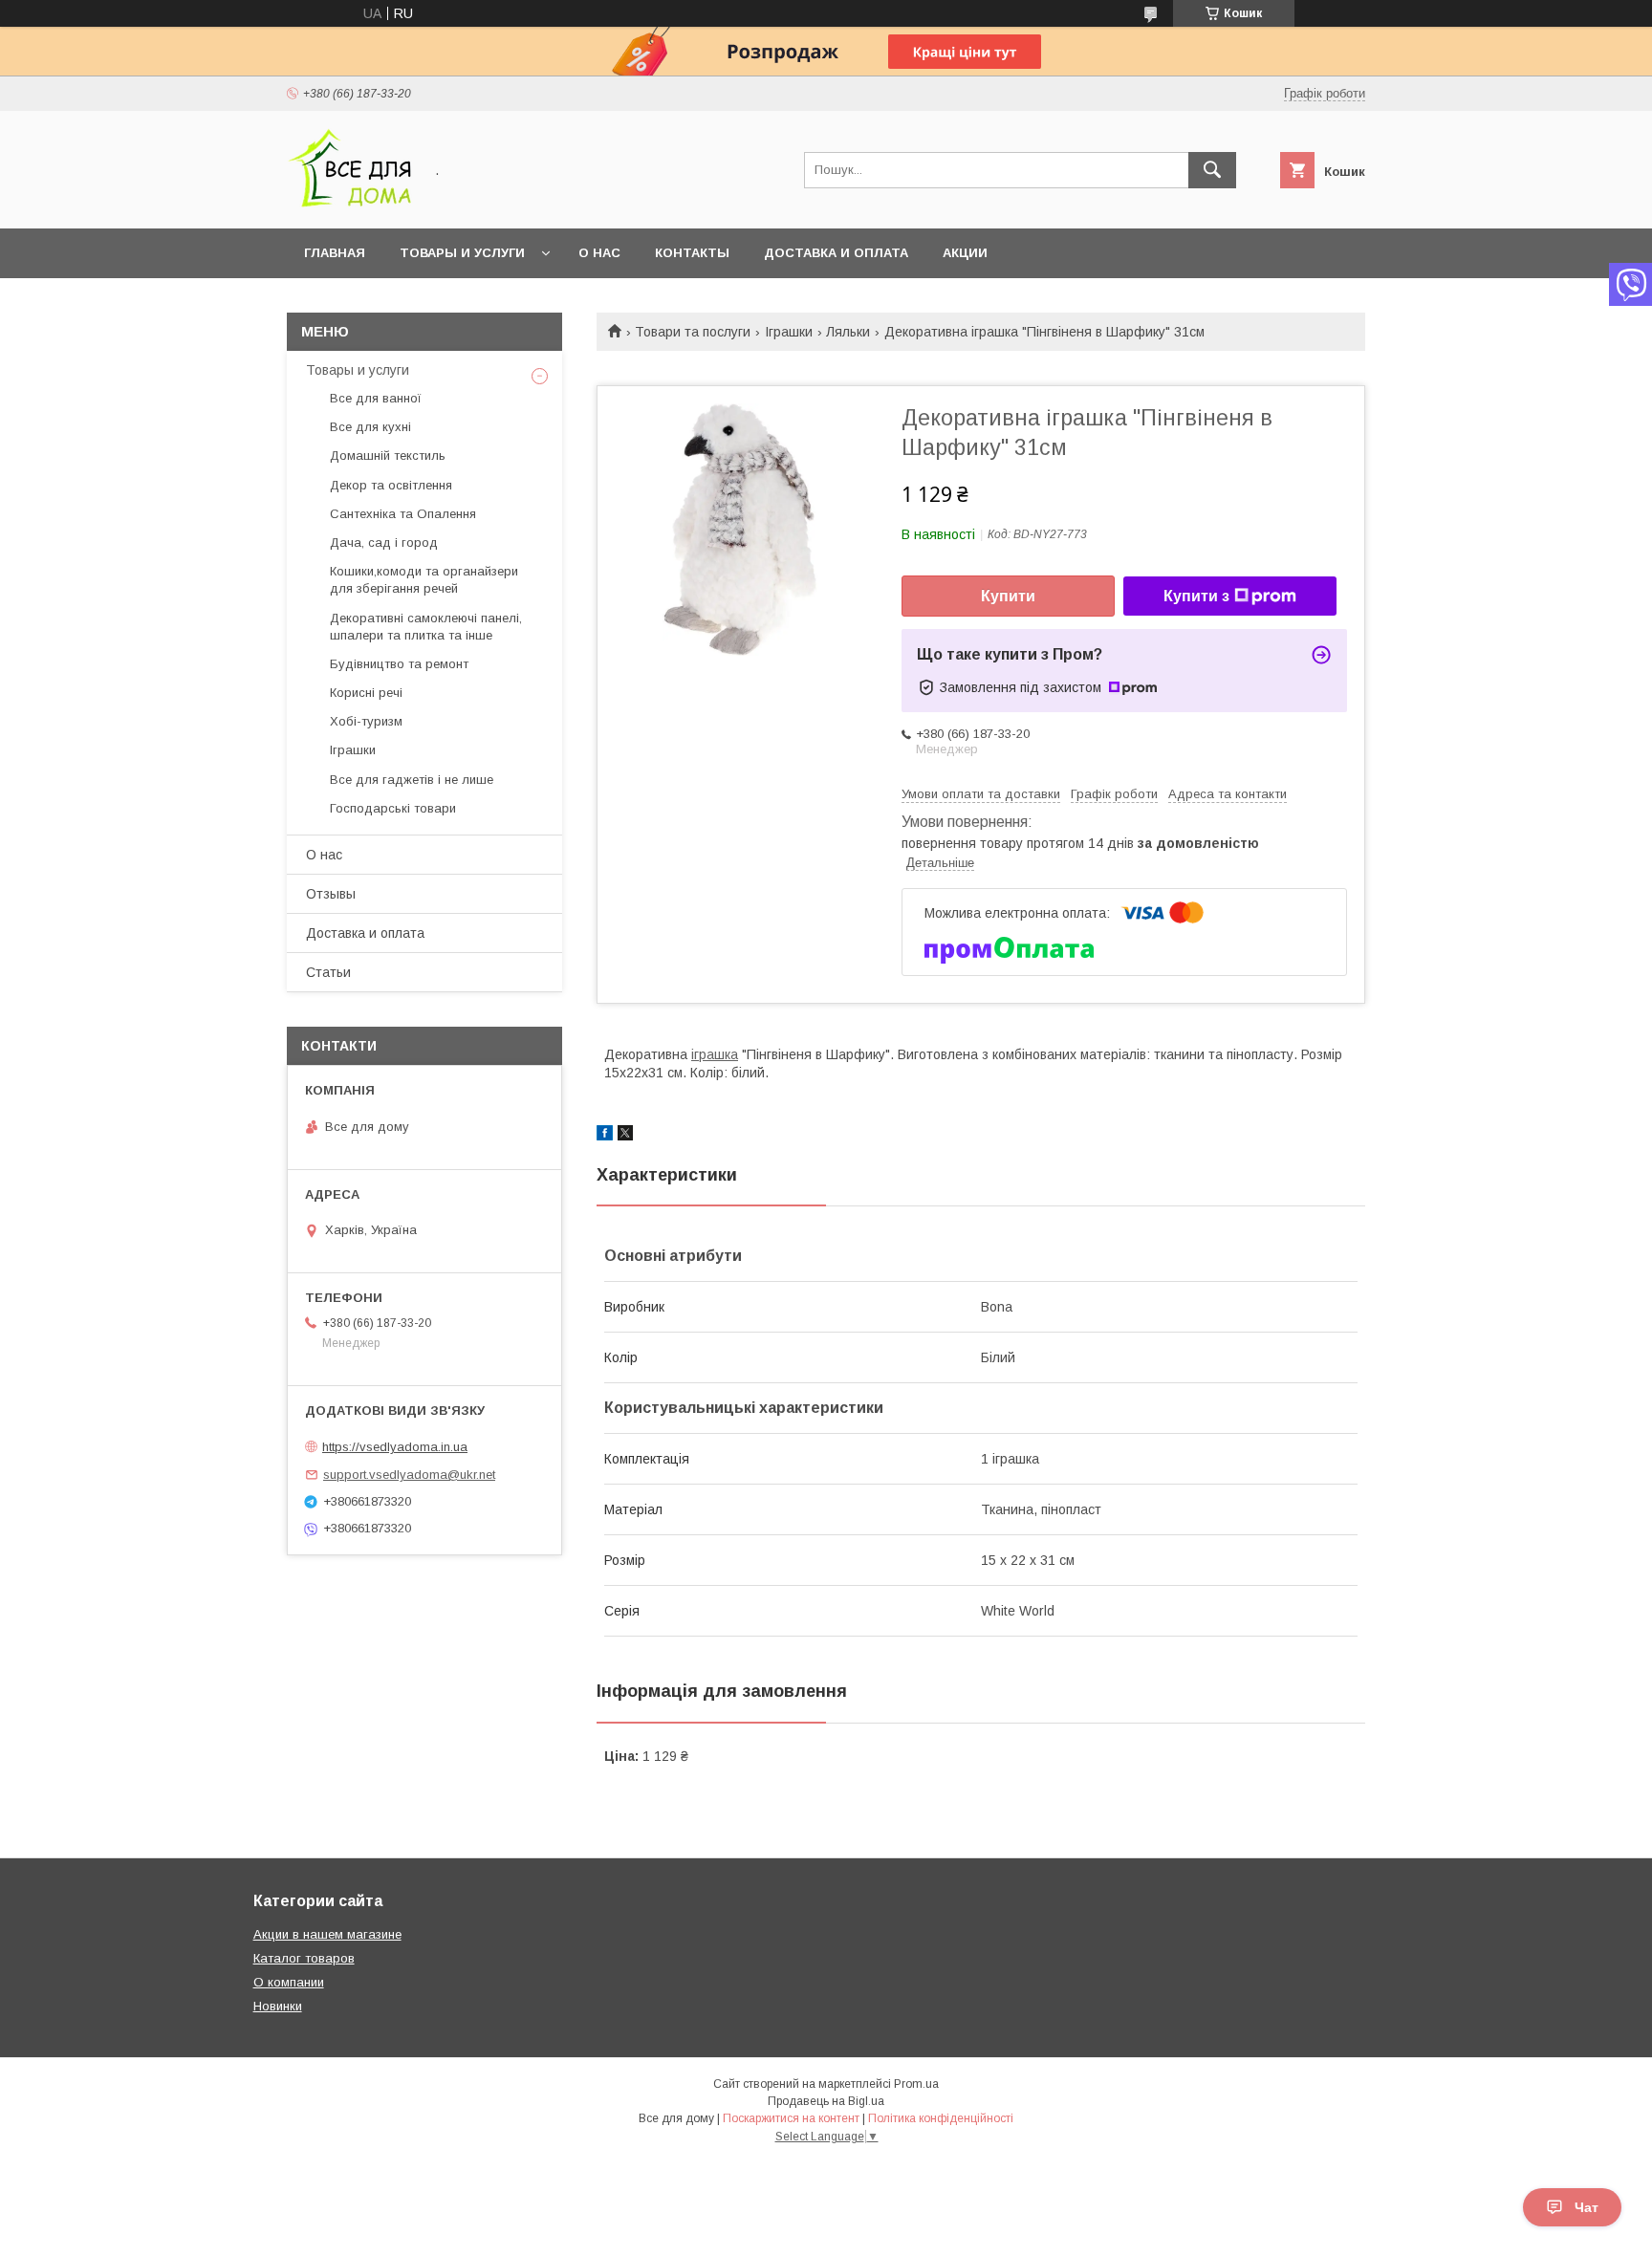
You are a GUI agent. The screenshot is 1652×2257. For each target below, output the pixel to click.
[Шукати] (1212, 170)
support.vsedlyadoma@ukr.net (409, 1475)
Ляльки (848, 332)
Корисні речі (366, 693)
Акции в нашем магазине (327, 1934)
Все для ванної (376, 398)
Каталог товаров (304, 1958)
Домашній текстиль (388, 456)
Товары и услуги (462, 253)
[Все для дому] (349, 204)
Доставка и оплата (836, 253)
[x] (625, 1136)
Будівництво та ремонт (399, 664)
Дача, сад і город (384, 543)
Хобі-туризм (366, 721)
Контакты (692, 253)
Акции (965, 253)
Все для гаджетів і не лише (412, 780)
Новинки (278, 2006)
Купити (1008, 596)
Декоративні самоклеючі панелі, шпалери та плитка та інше (426, 627)
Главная (335, 253)
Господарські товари (393, 808)
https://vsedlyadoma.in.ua (395, 1447)
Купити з (1196, 596)
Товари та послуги (693, 332)
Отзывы (331, 894)
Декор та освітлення (391, 485)
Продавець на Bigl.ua (826, 2101)
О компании (289, 1982)
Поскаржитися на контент (791, 2118)
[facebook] (605, 1136)
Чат (1587, 2207)
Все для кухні (370, 427)
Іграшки (789, 332)
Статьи (328, 972)
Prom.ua (916, 2084)
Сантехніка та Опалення (403, 514)
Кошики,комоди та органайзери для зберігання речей (424, 580)
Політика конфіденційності (941, 2118)
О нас (599, 253)
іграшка (715, 1054)
